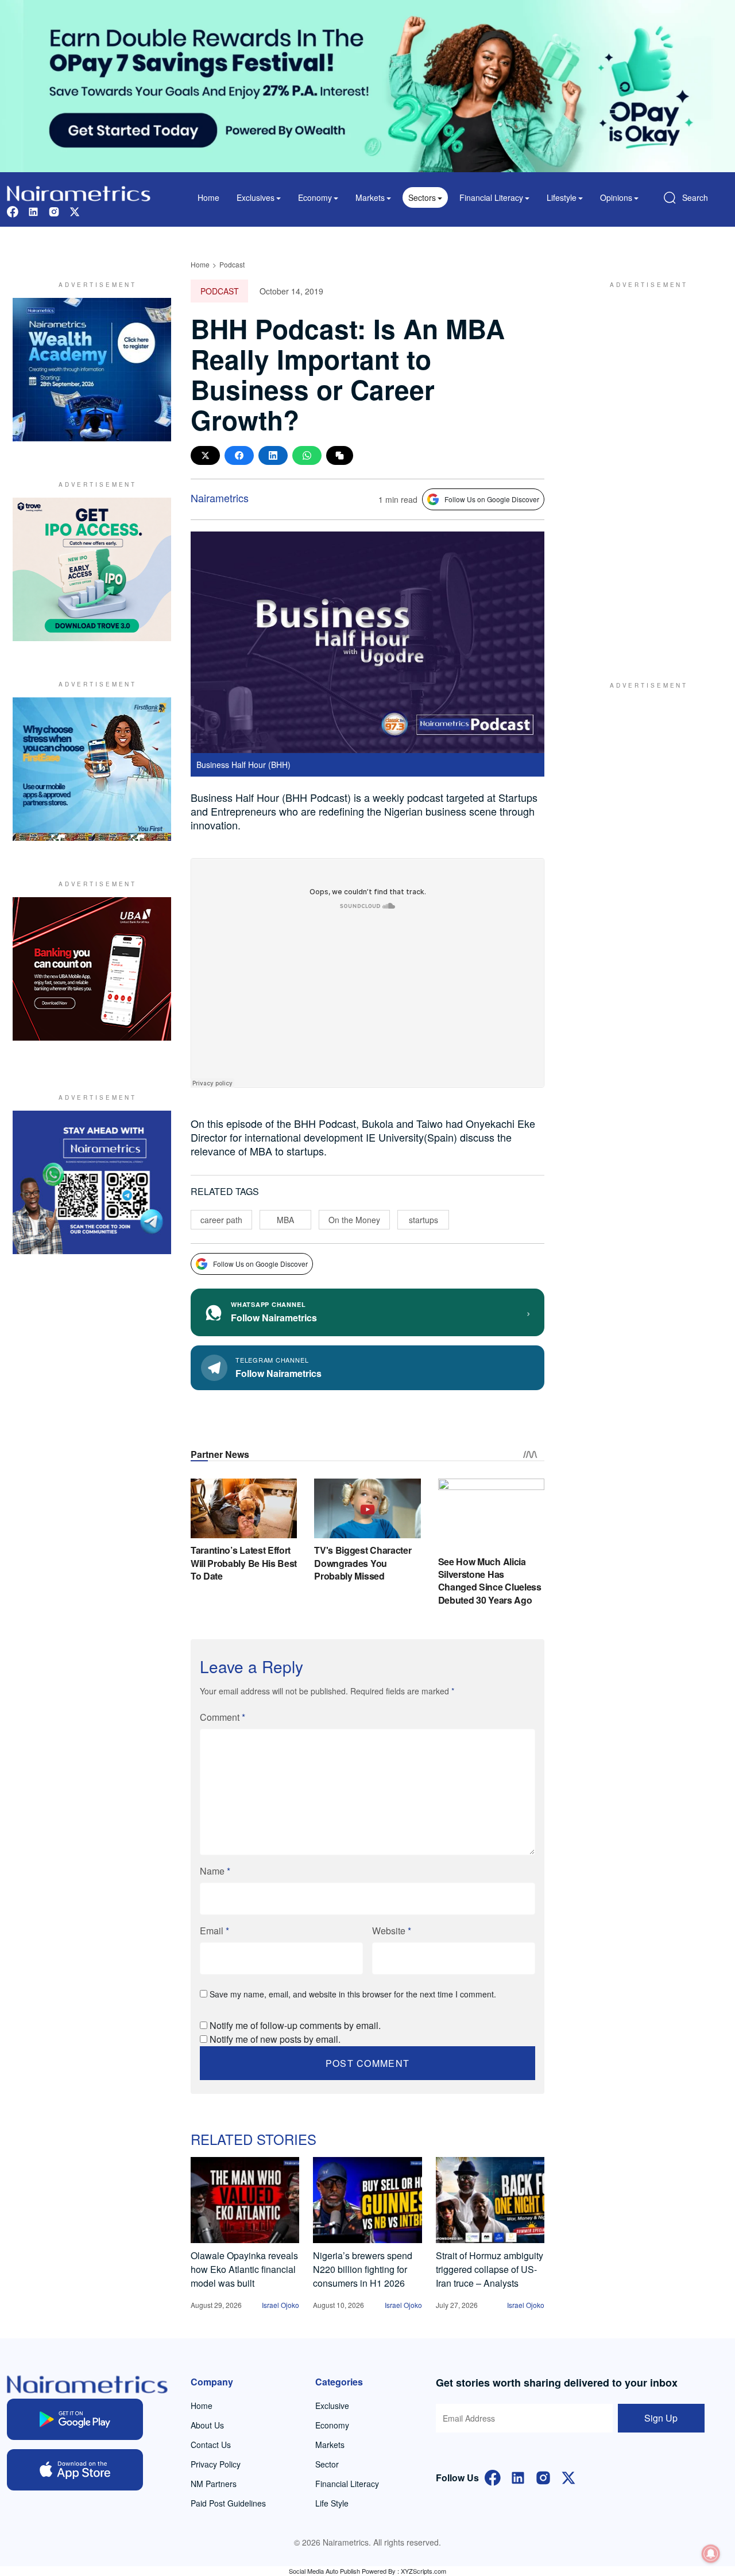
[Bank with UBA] (92, 969)
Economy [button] (315, 197)
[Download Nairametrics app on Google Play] (75, 2419)
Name (215, 1871)
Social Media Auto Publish (324, 2571)
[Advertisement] (643, 470)
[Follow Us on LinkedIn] (518, 2476)
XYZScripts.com (423, 2571)
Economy (332, 2425)
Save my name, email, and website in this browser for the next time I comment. (353, 1994)
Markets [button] (370, 197)
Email (214, 1931)
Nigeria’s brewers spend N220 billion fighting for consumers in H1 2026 (363, 2269)
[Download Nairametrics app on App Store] (75, 2470)
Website (392, 1931)
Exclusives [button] (256, 197)
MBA (285, 1220)
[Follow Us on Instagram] (543, 2476)
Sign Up (661, 2418)
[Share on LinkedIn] (273, 455)
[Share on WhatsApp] (307, 455)
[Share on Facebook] (239, 455)
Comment (223, 1717)
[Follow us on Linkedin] (33, 210)
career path (221, 1220)
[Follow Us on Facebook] (493, 2476)
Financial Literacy (347, 2484)
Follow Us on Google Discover (492, 499)
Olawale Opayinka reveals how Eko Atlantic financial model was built (244, 2269)
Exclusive (332, 2406)
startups (423, 1220)
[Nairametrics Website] (79, 192)
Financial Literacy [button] (491, 197)
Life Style (332, 2503)
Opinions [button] (616, 197)
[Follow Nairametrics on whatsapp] (92, 1182)
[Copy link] (340, 455)
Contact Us (211, 2445)
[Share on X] (205, 455)
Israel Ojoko (281, 2305)
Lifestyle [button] (562, 197)
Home (208, 197)
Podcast (232, 264)
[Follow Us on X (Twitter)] (568, 2476)
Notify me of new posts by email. (275, 2039)
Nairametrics (220, 498)
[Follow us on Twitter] (75, 210)
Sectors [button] (422, 197)
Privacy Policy (216, 2464)
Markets (330, 2445)
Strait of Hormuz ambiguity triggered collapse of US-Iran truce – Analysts (490, 2269)
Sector (327, 2464)
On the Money (354, 1220)
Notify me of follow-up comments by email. (295, 2025)
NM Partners (214, 2484)
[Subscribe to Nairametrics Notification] (711, 2554)
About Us (207, 2425)
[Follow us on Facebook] (13, 210)
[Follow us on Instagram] (54, 210)
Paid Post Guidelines (228, 2503)
